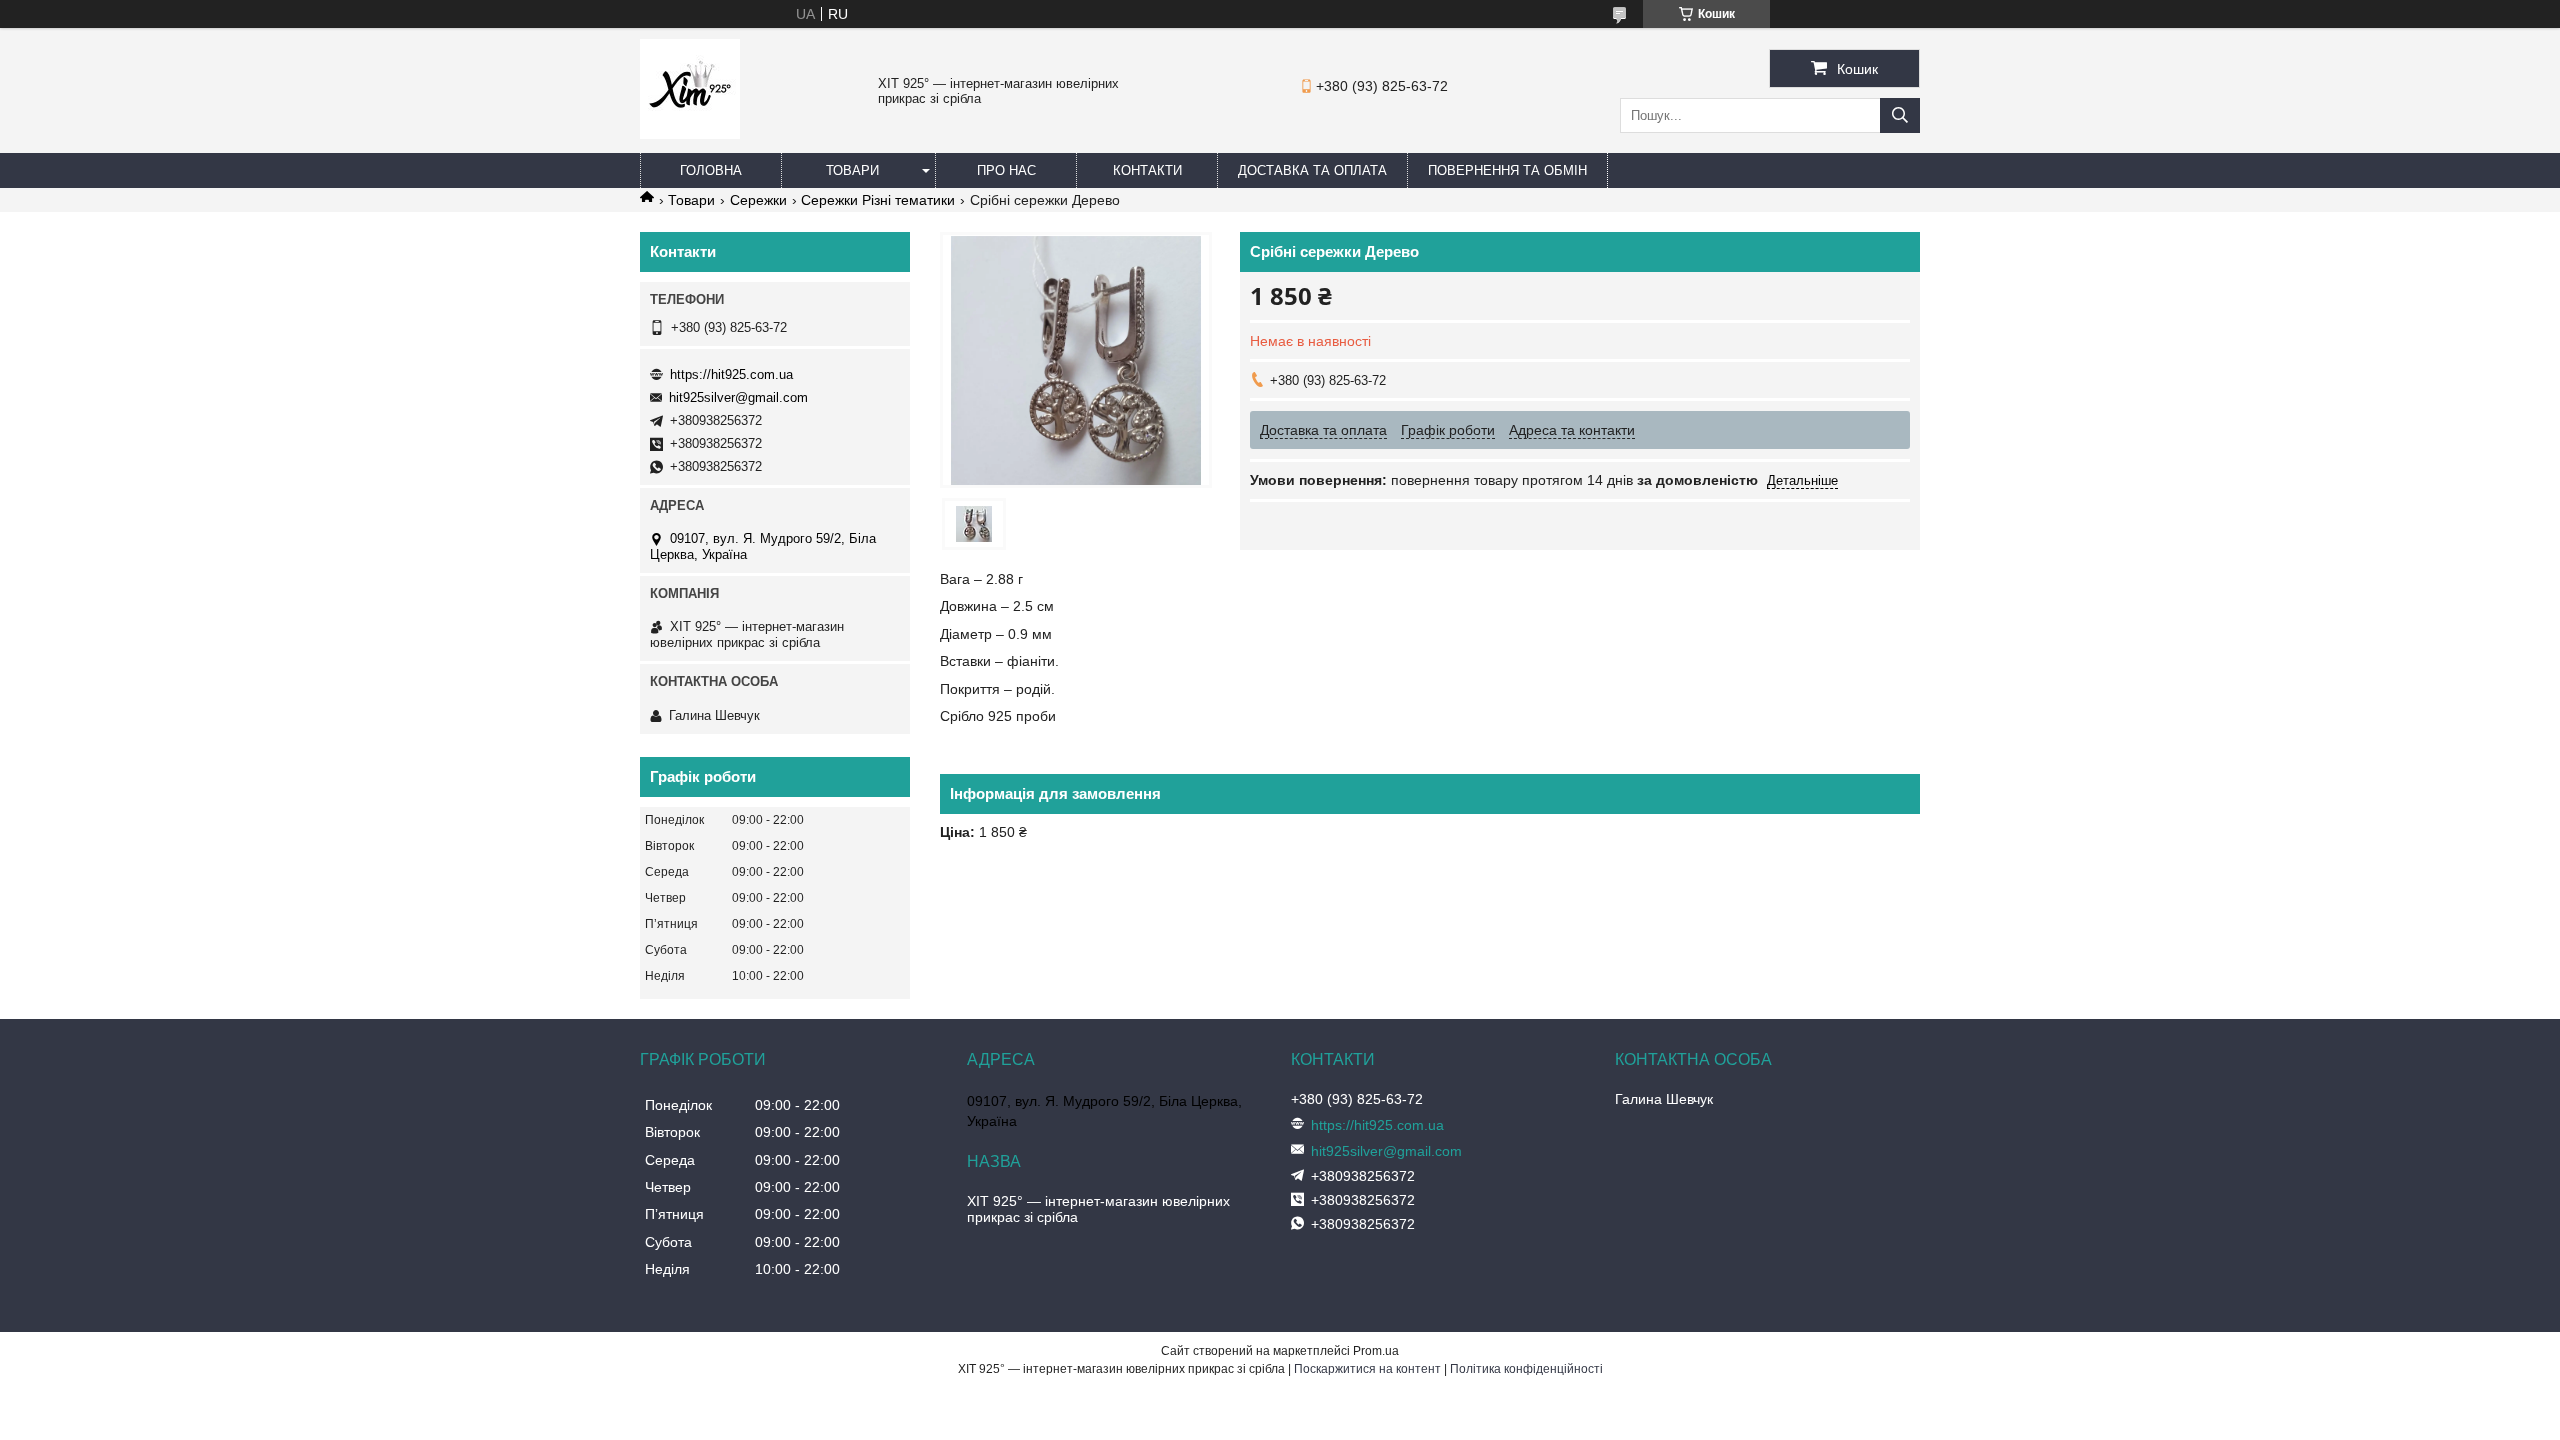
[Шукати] (1900, 115)
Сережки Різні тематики (878, 200)
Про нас (1006, 170)
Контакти (1147, 170)
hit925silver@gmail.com (738, 397)
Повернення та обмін (1507, 170)
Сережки (758, 200)
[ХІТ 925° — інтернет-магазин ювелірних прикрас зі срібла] (690, 134)
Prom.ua (1376, 1351)
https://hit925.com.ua (731, 374)
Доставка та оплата (1312, 170)
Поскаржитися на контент (1367, 1369)
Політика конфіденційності (1526, 1369)
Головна (711, 170)
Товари (852, 170)
